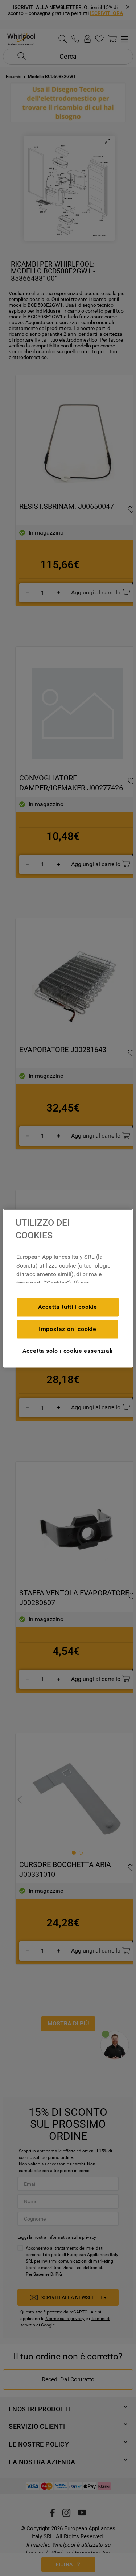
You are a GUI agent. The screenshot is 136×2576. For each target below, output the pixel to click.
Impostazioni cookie (68, 1329)
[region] (68, 1288)
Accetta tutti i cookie (68, 1307)
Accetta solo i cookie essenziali (68, 1351)
